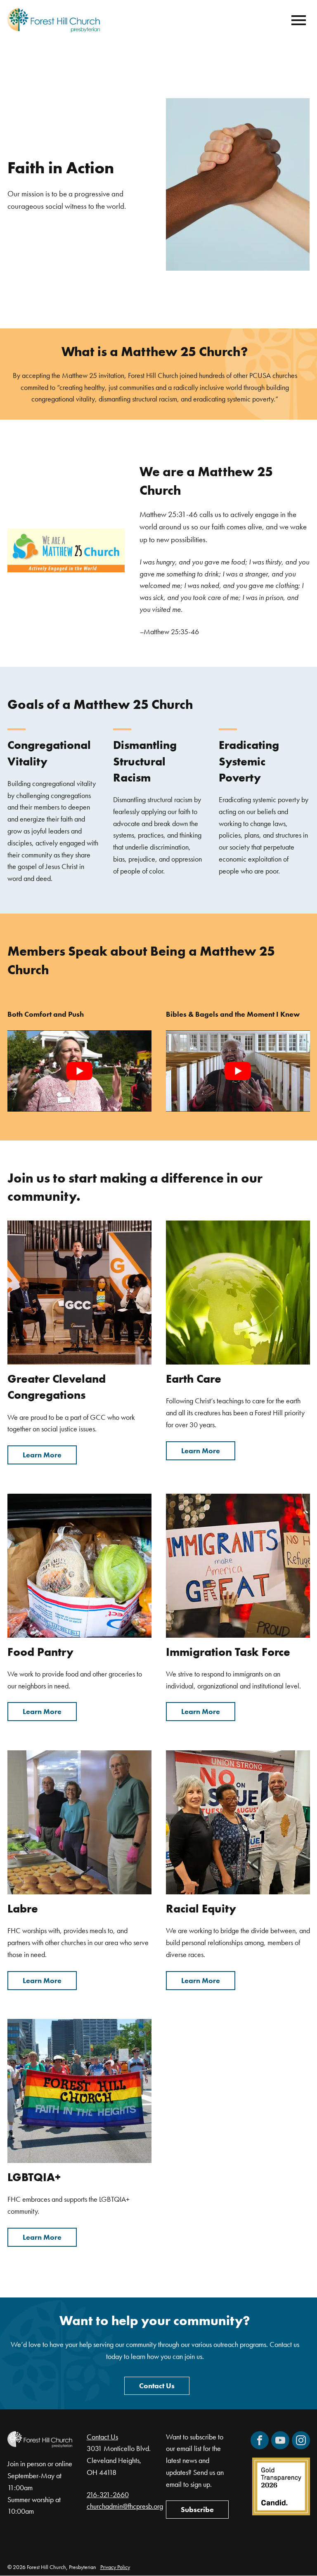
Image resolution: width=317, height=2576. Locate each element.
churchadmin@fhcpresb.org (125, 2506)
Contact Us (157, 2386)
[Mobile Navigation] (297, 20)
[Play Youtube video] (79, 1071)
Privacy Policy (115, 2567)
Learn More (42, 1455)
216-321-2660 (108, 2495)
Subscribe (197, 2510)
